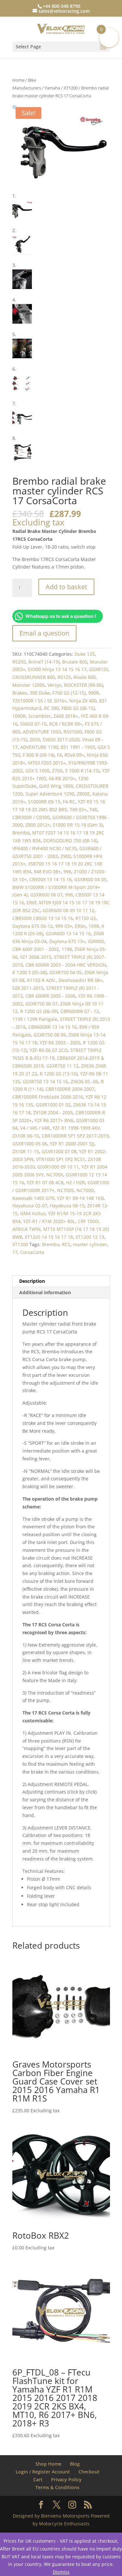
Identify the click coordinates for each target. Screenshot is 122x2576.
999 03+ (64, 926)
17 (15, 1252)
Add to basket (66, 587)
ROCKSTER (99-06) (84, 685)
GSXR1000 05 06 (30, 1143)
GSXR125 (99, 669)
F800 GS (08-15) (78, 708)
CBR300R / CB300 (31, 817)
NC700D (85, 1190)
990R (94, 693)
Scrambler (40, 716)
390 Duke (40, 693)
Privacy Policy (66, 2479)
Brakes (20, 693)
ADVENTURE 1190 (39, 747)
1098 (94, 926)
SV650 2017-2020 (61, 740)
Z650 (35, 740)
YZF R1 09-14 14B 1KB (80, 1198)
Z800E (83, 794)
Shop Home (48, 2464)
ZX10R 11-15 (26, 1151)
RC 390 (51, 708)
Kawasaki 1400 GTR (33, 1198)
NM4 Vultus (33, 1213)
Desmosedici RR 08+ (81, 980)
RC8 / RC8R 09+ (66, 724)
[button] (15, 108)
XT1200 (71, 88)
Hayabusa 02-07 (30, 1206)
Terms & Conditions (57, 2487)
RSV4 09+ (74, 755)
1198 (67, 949)
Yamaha (52, 88)
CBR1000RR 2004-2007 (70, 1089)
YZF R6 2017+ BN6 (54, 1120)
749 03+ (78, 809)
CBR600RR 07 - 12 (80, 1011)
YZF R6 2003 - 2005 (60, 1043)
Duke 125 (85, 654)
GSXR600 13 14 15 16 (68, 934)
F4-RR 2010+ (62, 778)
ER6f (32, 902)
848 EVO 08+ (47, 871)
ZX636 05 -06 (84, 1081)
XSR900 (96, 941)
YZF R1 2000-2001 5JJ (72, 1143)
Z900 (66, 856)
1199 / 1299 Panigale (35, 1019)
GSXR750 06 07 (41, 1004)
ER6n (80, 926)
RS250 (19, 662)
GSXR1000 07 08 (59, 1151)
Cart (38, 2479)
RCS (66, 1244)
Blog (75, 2464)
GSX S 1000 (37, 771)
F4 (59, 755)
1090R (19, 716)
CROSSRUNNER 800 (34, 677)
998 (69, 895)
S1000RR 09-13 (44, 802)
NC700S (65, 1190)
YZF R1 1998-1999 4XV (76, 1128)
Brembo (21, 833)
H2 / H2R (75, 1182)
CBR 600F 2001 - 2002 (36, 949)
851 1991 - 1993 (78, 747)
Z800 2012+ (38, 825)
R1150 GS (86, 918)
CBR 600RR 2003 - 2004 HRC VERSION (66, 965)
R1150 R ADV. (41, 980)
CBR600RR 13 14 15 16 (53, 1027)
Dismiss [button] (61, 2572)
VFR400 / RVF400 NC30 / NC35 (45, 848)
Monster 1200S (29, 685)
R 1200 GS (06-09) (39, 1011)
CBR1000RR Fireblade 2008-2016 (48, 1097)
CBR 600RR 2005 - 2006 (50, 996)
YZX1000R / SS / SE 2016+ (40, 701)
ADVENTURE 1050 (42, 732)
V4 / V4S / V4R (35, 1128)
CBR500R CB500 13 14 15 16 (43, 918)
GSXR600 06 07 (46, 895)
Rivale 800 (85, 677)
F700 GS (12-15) (69, 693)
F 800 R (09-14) (39, 755)
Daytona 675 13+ (67, 941)
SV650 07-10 (33, 724)
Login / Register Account (43, 2472)
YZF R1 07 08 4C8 (45, 1182)
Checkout (89, 2472)
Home (18, 80)
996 (67, 871)
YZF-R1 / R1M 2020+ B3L (49, 1221)
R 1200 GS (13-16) (59, 1074)
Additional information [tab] (45, 1292)
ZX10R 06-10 (26, 1136)
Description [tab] (32, 1281)
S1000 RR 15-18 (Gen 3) (78, 825)
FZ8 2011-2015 (28, 988)
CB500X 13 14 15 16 (50, 879)
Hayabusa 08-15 (67, 1206)
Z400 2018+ (66, 716)
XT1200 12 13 (90, 1237)
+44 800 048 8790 (61, 6)
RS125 (64, 677)
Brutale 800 (75, 662)
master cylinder (90, 1244)
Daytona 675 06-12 (33, 926)
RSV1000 (73, 732)
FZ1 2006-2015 (36, 957)
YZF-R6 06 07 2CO (49, 1050)
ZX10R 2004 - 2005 (53, 1112)
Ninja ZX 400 (83, 701)
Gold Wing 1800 (56, 786)
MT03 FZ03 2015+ (47, 763)
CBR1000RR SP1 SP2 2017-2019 (75, 1136)
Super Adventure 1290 (50, 794)
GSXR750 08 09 (50, 1035)
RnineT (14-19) (44, 662)
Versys (54, 685)
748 (93, 809)
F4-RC (69, 802)
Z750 (57, 771)
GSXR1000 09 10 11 (58, 1167)
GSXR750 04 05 (66, 972)
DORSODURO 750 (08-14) (70, 840)
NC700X (55, 1175)
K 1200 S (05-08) (30, 972)
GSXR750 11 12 (62, 1066)
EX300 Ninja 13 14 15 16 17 (57, 669)
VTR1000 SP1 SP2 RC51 (61, 1159)
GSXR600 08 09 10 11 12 (68, 910)
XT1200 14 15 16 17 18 (49, 1237)
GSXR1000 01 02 (53, 1105)
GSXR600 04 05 (90, 879)
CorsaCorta (32, 1252)
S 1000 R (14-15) (82, 771)
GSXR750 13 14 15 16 (45, 1081)
